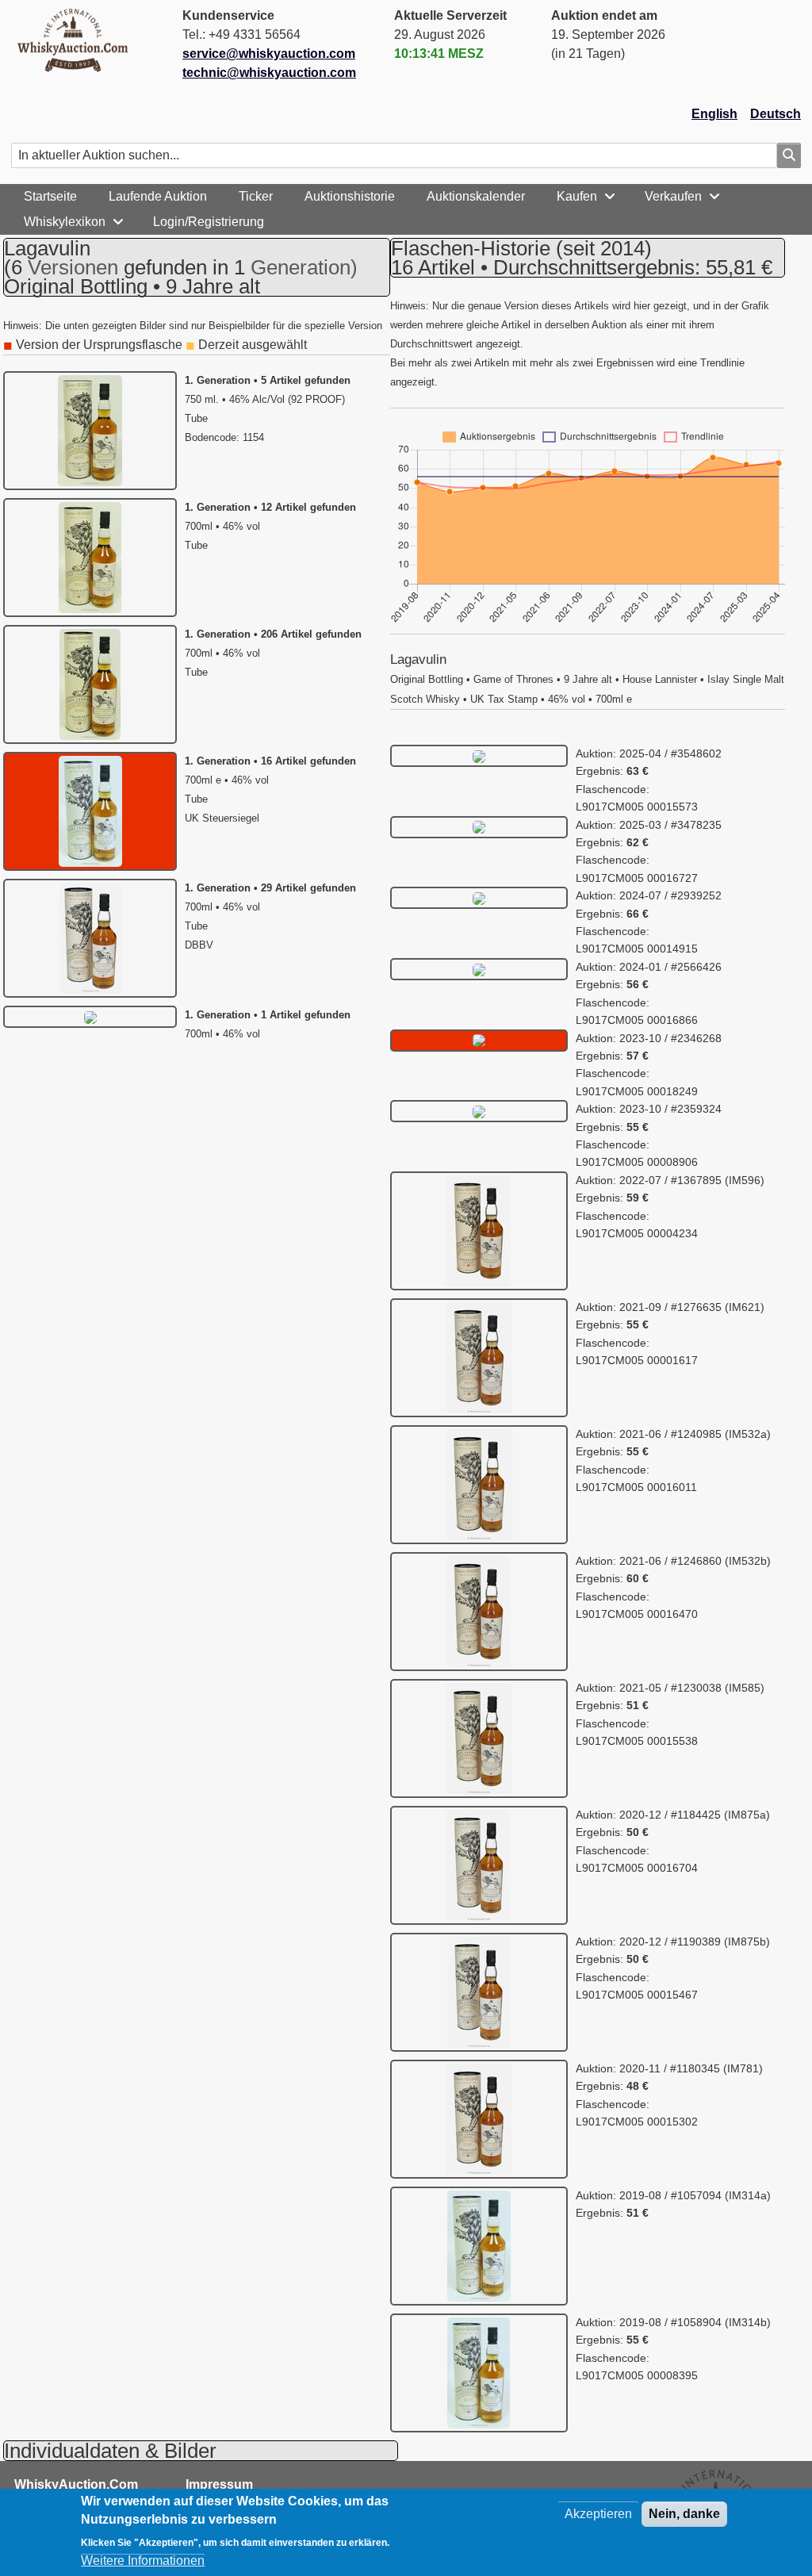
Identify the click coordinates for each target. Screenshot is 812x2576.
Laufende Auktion (158, 196)
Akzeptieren (598, 2514)
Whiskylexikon (65, 222)
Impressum (219, 2484)
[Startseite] (79, 40)
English (714, 114)
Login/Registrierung (209, 222)
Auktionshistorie (350, 196)
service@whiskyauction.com (269, 54)
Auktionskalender (476, 196)
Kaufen (577, 196)
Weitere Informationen (143, 2561)
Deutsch (776, 114)
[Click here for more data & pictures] (479, 755)
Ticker (256, 196)
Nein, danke (684, 2514)
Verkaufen (673, 196)
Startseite (50, 196)
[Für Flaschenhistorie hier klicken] (90, 429)
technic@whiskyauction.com (269, 73)
